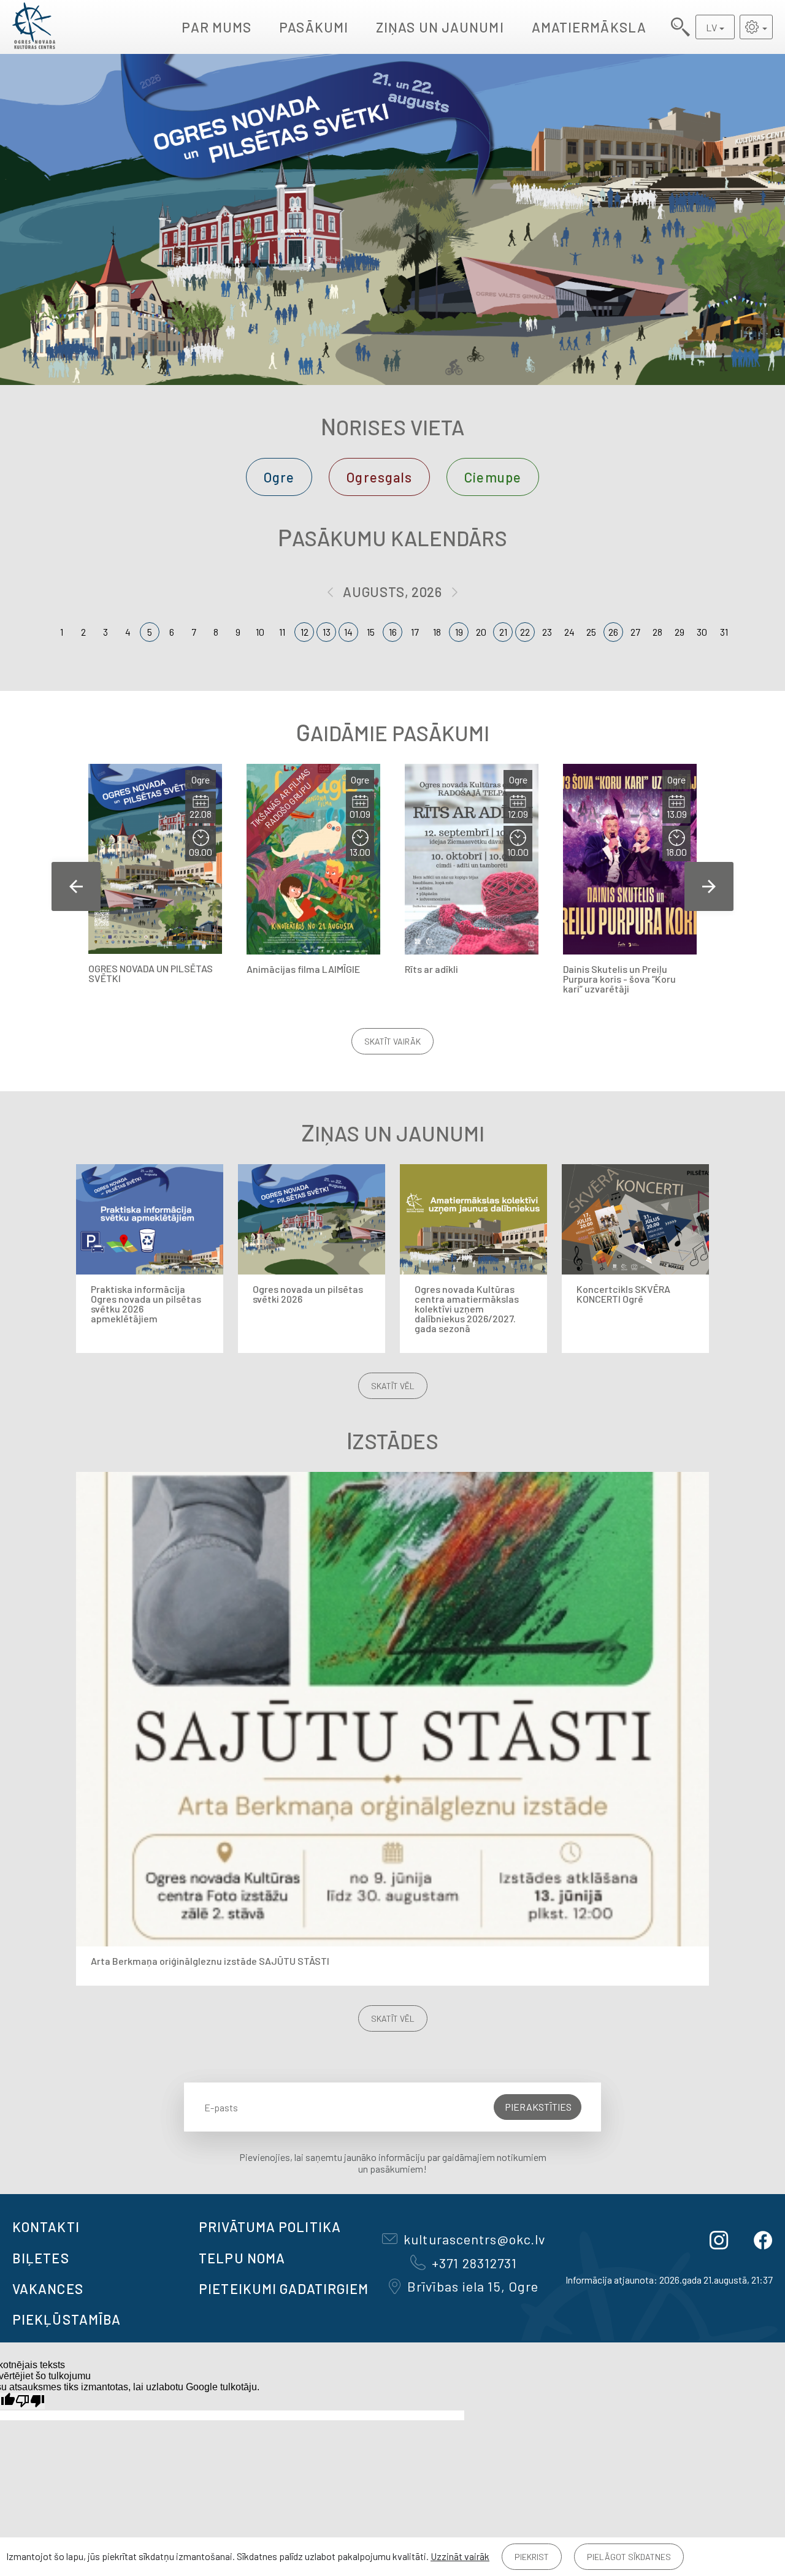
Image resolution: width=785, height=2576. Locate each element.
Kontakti (46, 2227)
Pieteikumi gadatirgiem (284, 2288)
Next (709, 886)
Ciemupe (493, 477)
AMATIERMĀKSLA (589, 27)
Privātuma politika (270, 2227)
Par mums (216, 27)
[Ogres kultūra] (34, 27)
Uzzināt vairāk (460, 2556)
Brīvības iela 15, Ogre (473, 2286)
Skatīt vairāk (392, 1041)
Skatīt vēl (393, 1386)
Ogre (279, 477)
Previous (76, 886)
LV (711, 27)
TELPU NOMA (242, 2258)
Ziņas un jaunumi (440, 27)
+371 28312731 (474, 2263)
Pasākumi (314, 27)
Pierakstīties (538, 2107)
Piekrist (532, 2557)
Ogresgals (379, 477)
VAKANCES (48, 2288)
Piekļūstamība (67, 2319)
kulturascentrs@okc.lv (474, 2239)
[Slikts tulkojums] (30, 2401)
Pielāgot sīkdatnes (629, 2557)
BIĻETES (41, 2258)
